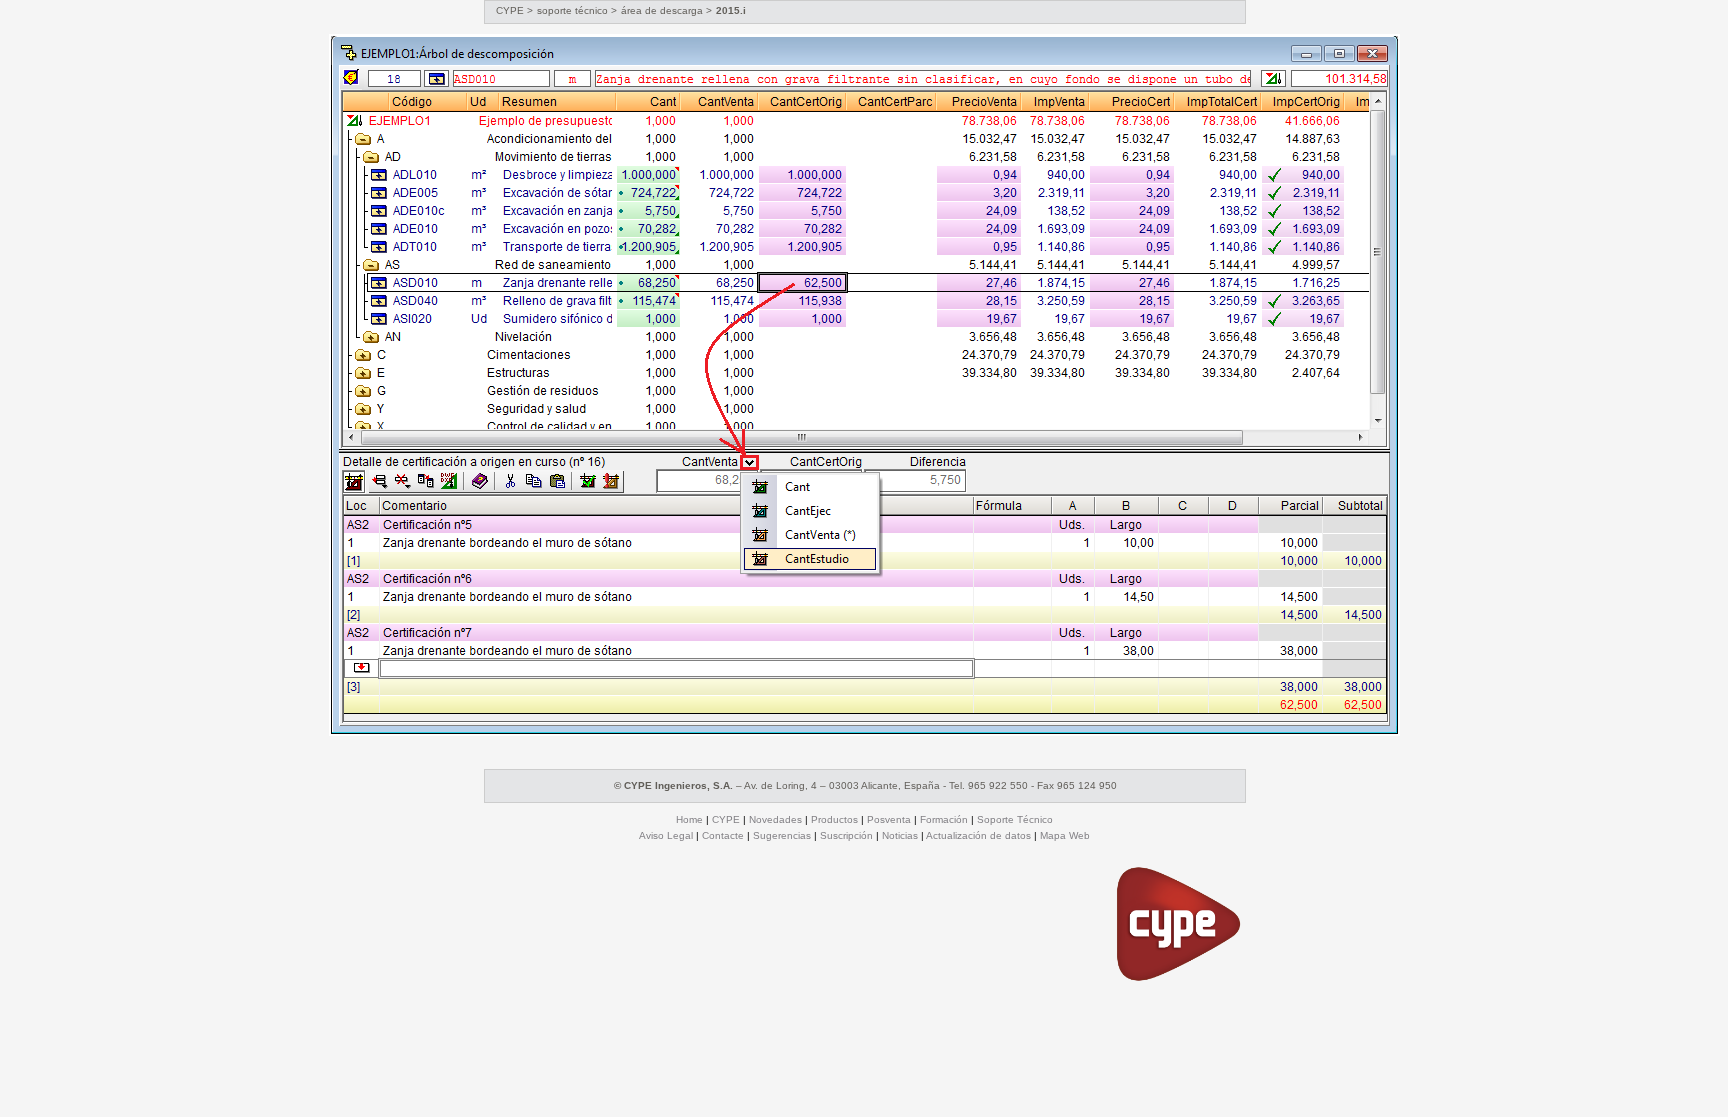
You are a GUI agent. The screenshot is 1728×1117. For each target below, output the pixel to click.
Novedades (775, 819)
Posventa (889, 819)
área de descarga (663, 10)
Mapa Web (1065, 835)
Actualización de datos (978, 835)
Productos (834, 819)
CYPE (510, 10)
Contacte (723, 835)
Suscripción (846, 835)
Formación (944, 819)
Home (689, 819)
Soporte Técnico (1015, 819)
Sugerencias (782, 835)
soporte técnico (572, 10)
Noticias (900, 835)
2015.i (731, 10)
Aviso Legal (666, 835)
